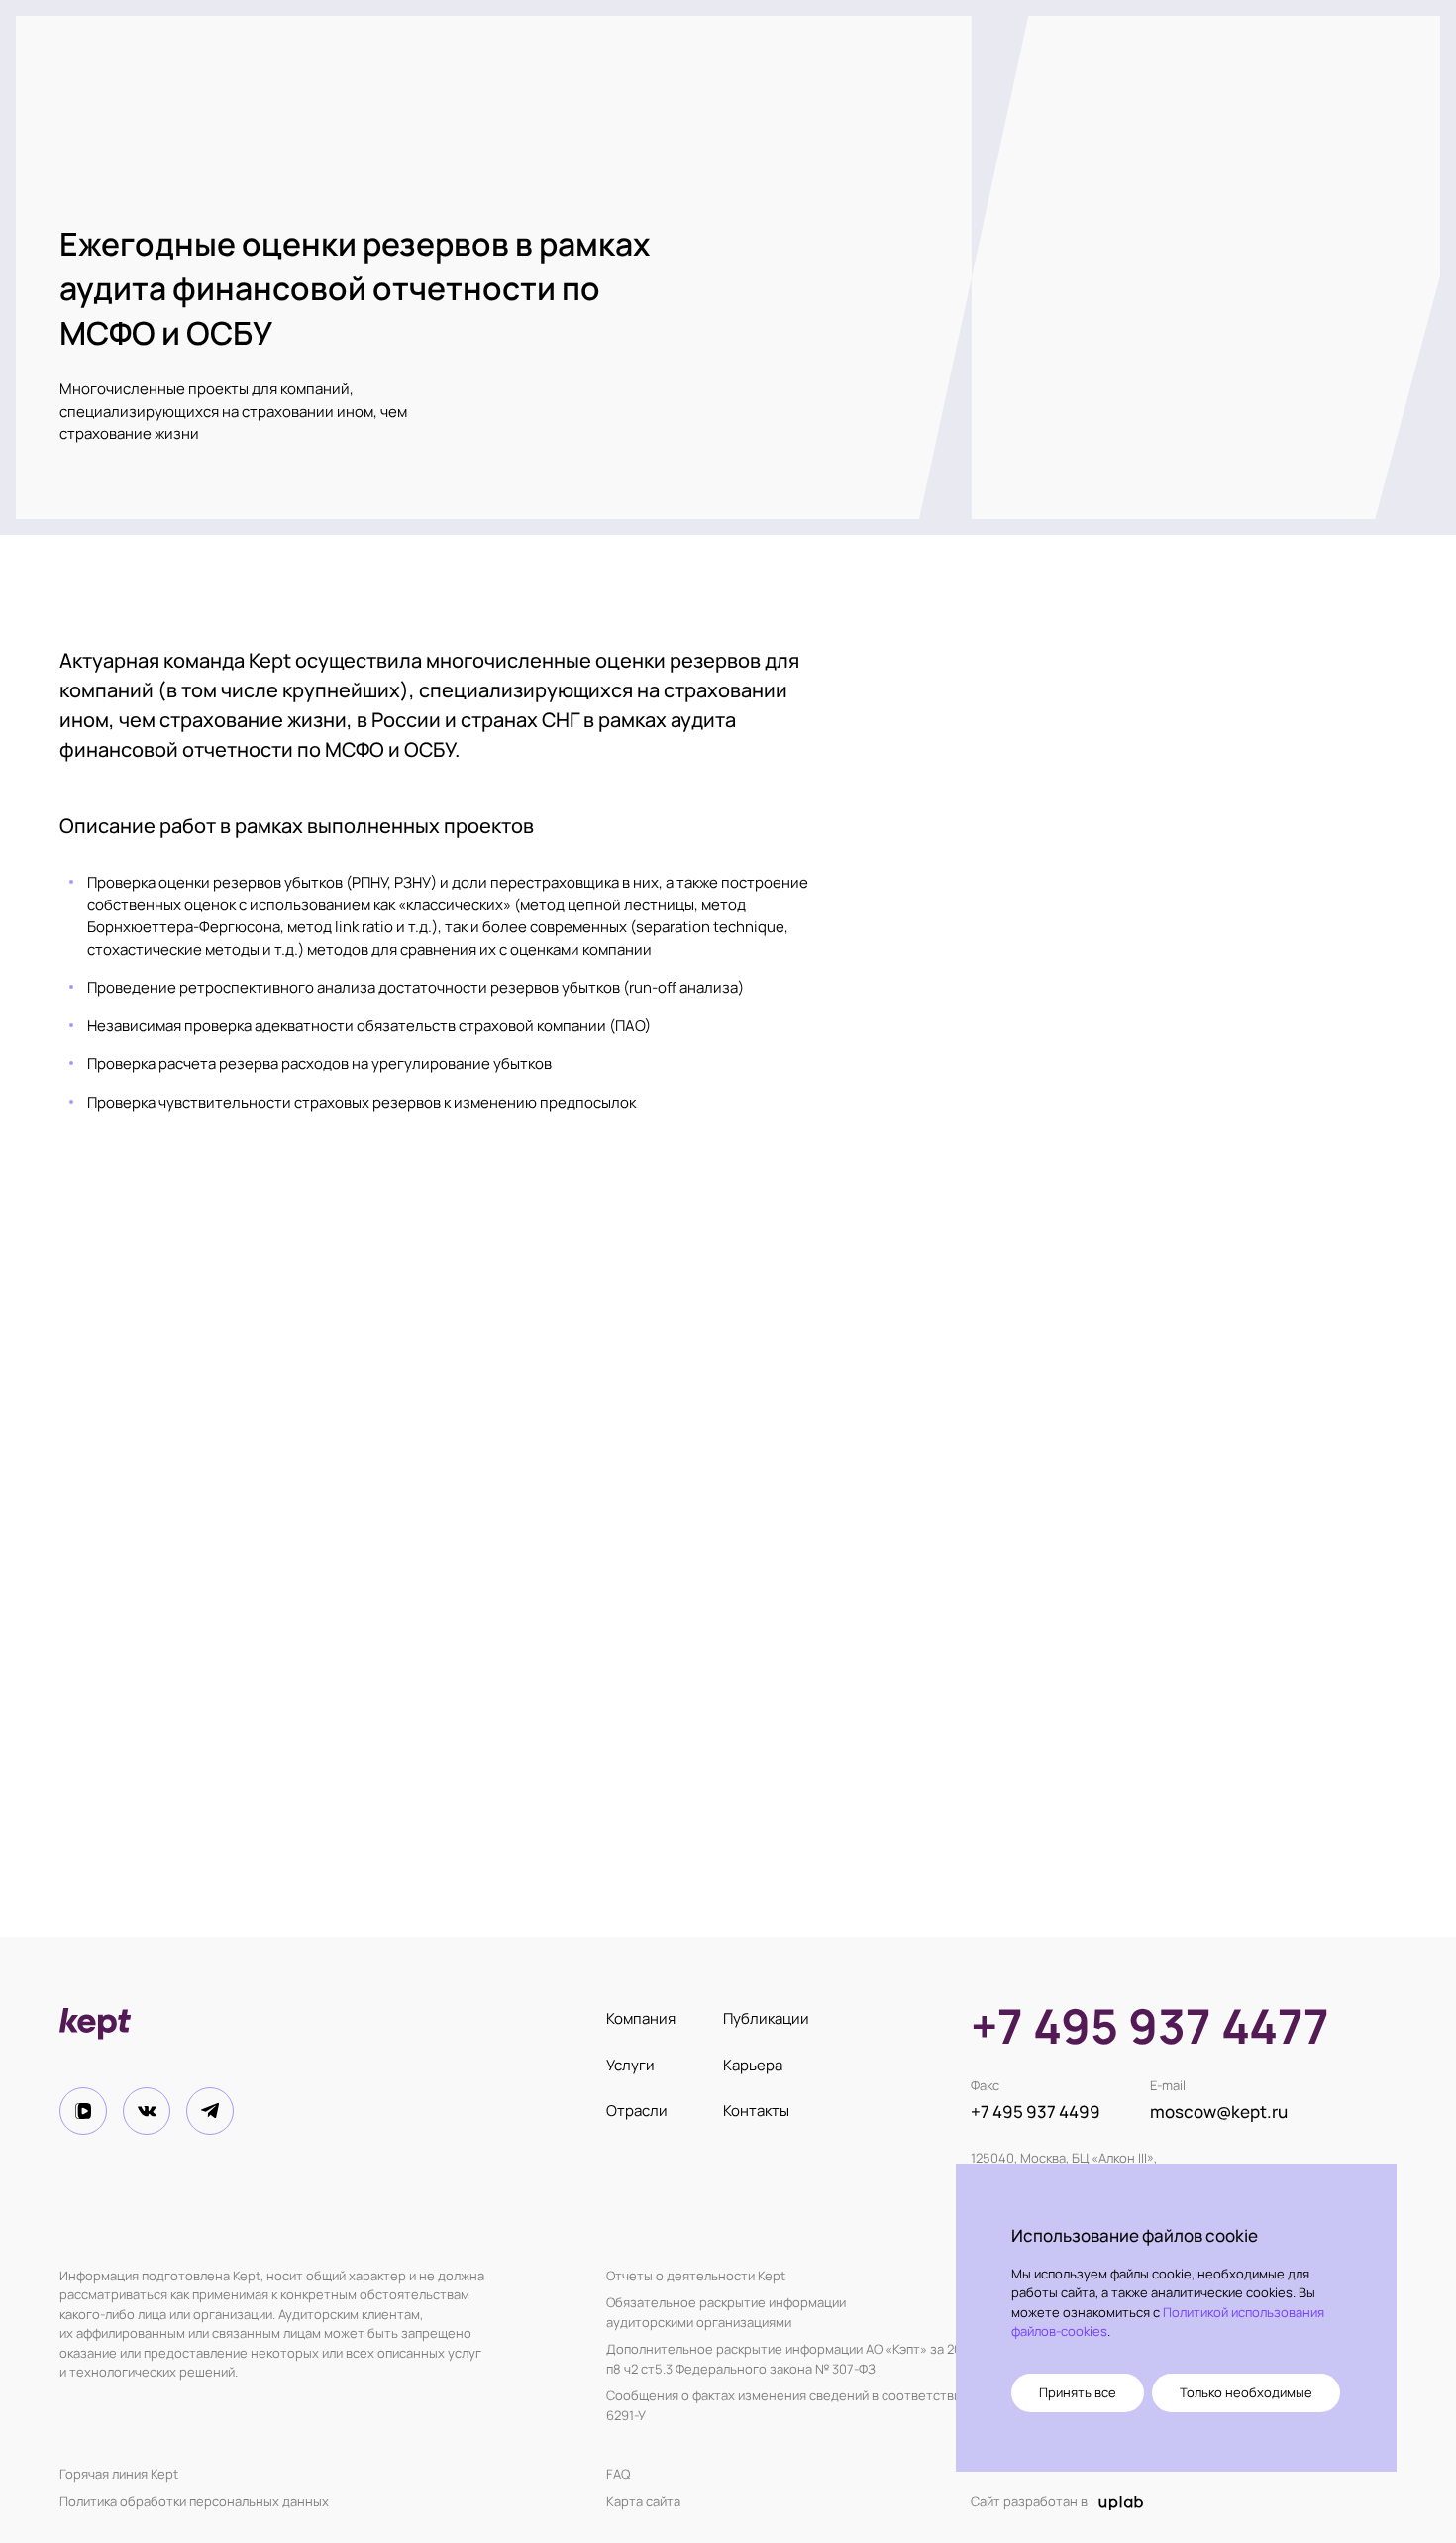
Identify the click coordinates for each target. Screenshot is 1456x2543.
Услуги (630, 2065)
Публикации (766, 2018)
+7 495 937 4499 (1036, 2112)
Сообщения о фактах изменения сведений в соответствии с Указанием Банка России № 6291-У (878, 2405)
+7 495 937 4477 (1150, 2026)
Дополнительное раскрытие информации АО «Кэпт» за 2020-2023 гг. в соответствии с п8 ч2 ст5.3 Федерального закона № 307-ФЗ (871, 2359)
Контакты (756, 2111)
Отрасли (637, 2111)
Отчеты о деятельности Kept (696, 2276)
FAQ (618, 2474)
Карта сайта (643, 2501)
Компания (641, 2018)
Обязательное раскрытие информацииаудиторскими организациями (726, 2312)
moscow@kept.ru (1219, 2112)
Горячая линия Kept (119, 2474)
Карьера (753, 2065)
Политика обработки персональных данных (194, 2501)
